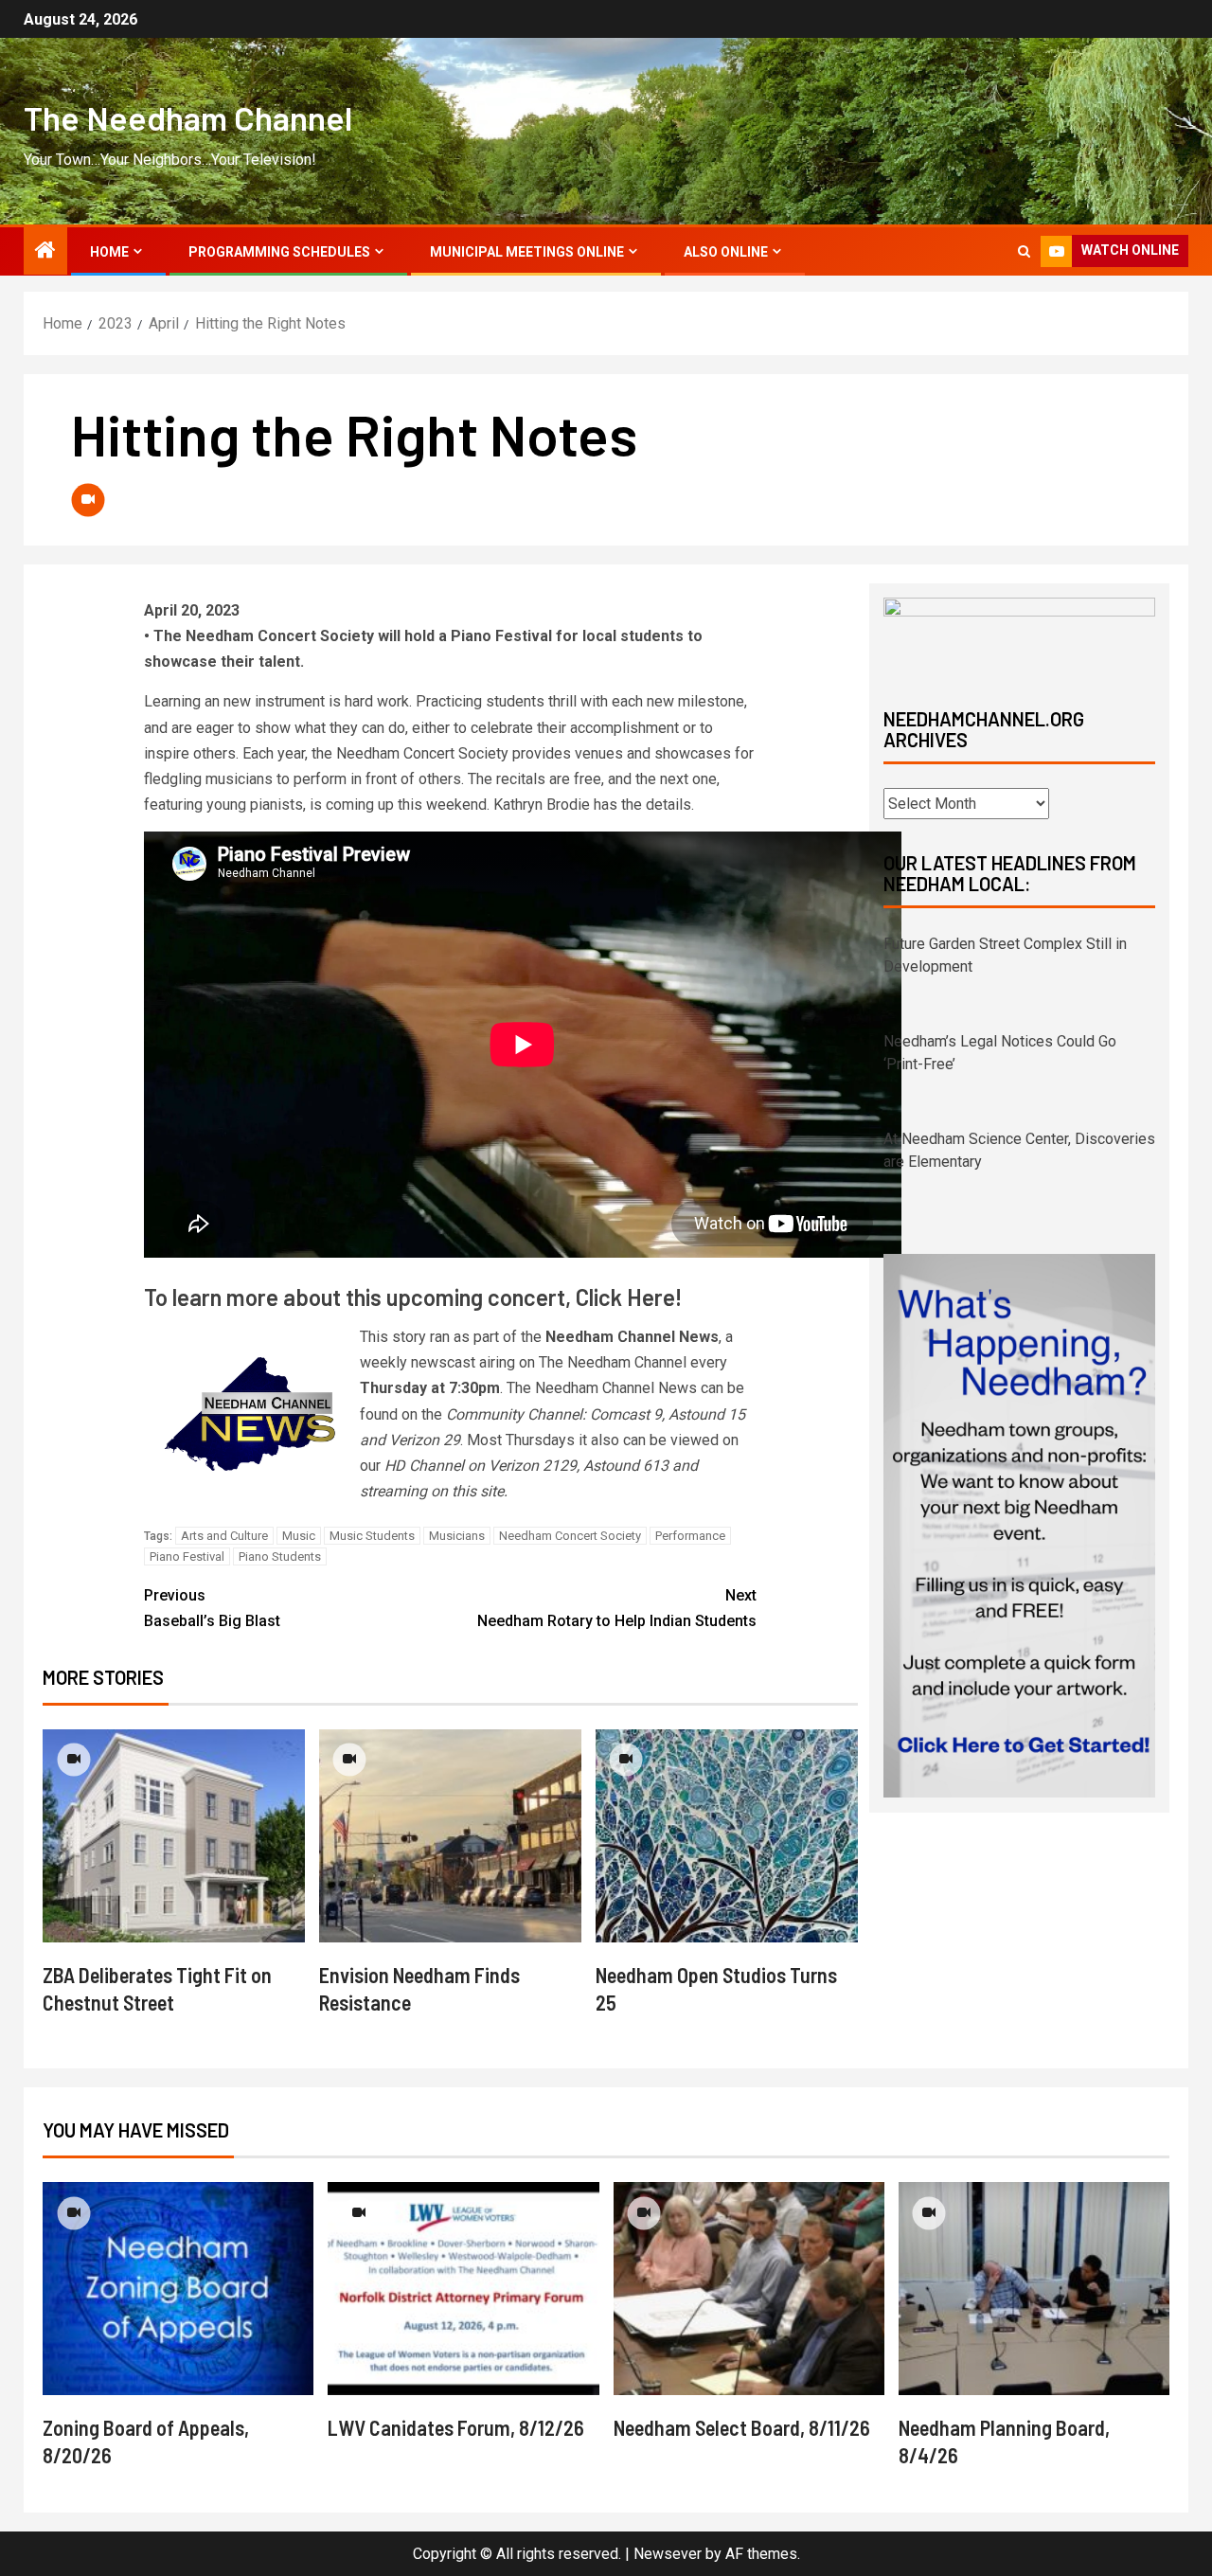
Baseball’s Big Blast (212, 1608)
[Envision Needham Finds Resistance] (450, 1836)
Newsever (668, 2554)
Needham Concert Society (570, 1536)
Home (109, 252)
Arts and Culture (224, 1536)
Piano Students (280, 1556)
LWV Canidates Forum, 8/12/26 (456, 2427)
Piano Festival (187, 1556)
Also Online (726, 252)
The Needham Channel (188, 117)
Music (299, 1536)
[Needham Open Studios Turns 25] (727, 1836)
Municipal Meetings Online (527, 252)
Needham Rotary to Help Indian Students (617, 1608)
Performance (690, 1536)
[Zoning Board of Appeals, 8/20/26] (178, 2289)
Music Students (372, 1536)
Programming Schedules (279, 252)
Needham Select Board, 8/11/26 (742, 2427)
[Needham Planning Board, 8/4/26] (1034, 2289)
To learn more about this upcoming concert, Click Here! (413, 1297)
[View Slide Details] (1019, 636)
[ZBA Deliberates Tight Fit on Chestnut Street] (174, 1836)
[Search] (1024, 251)
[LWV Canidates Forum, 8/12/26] (463, 2289)
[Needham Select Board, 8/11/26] (749, 2289)
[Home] (45, 252)
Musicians (457, 1536)
